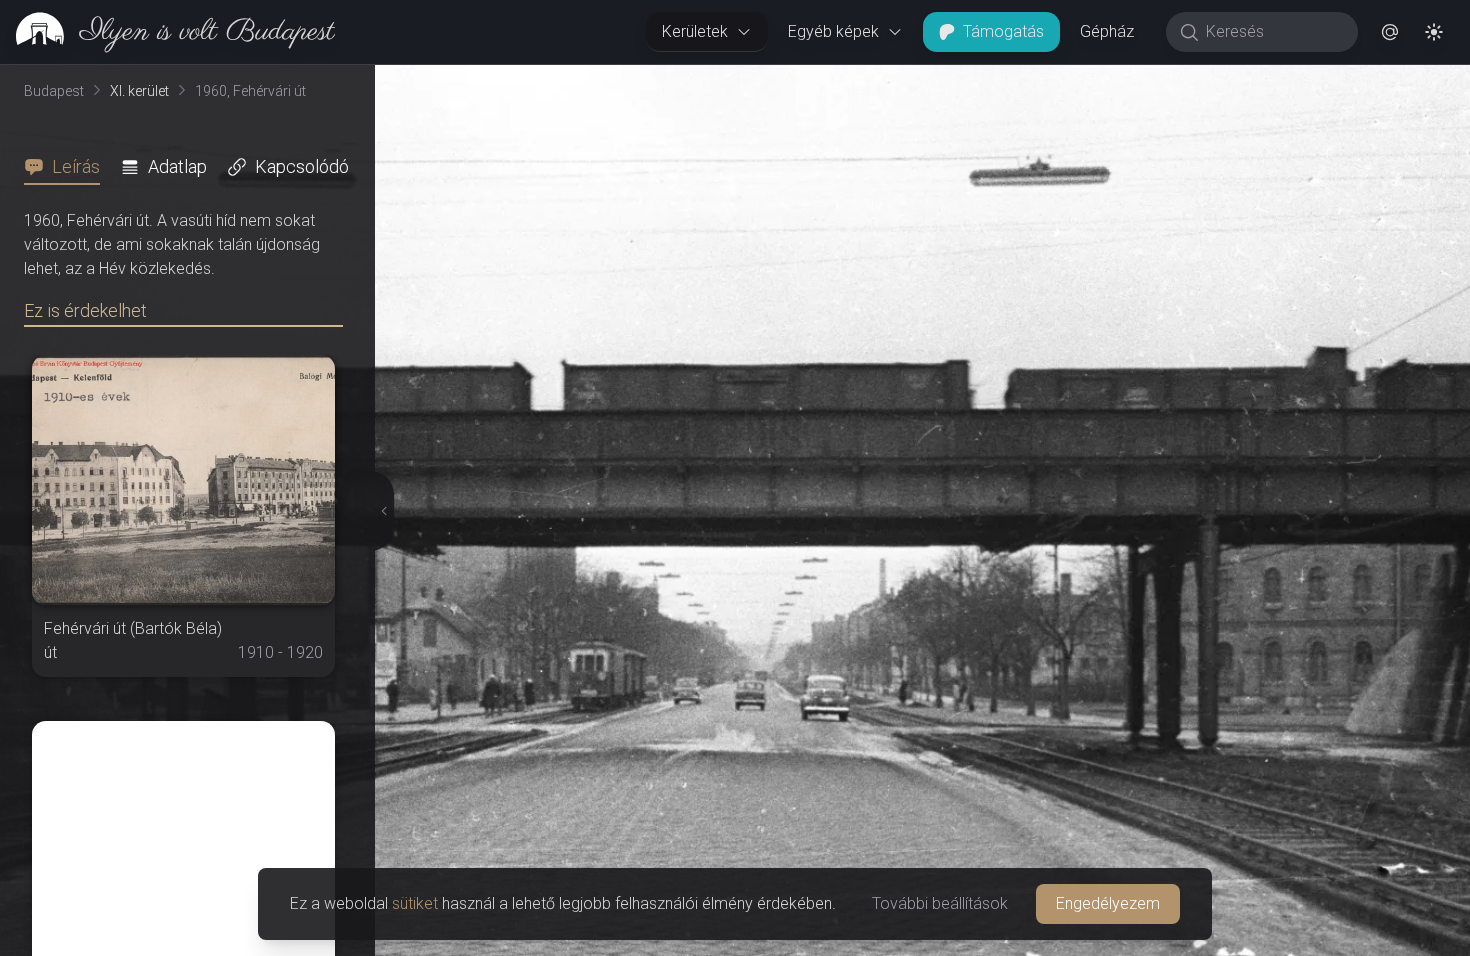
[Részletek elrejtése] (379, 511)
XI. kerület (139, 91)
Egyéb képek (833, 31)
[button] (1390, 32)
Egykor (1103, 81)
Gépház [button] (1107, 31)
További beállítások (940, 903)
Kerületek (695, 31)
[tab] (68, 167)
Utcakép (1224, 81)
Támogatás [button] (1003, 31)
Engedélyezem (1108, 903)
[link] (167, 32)
